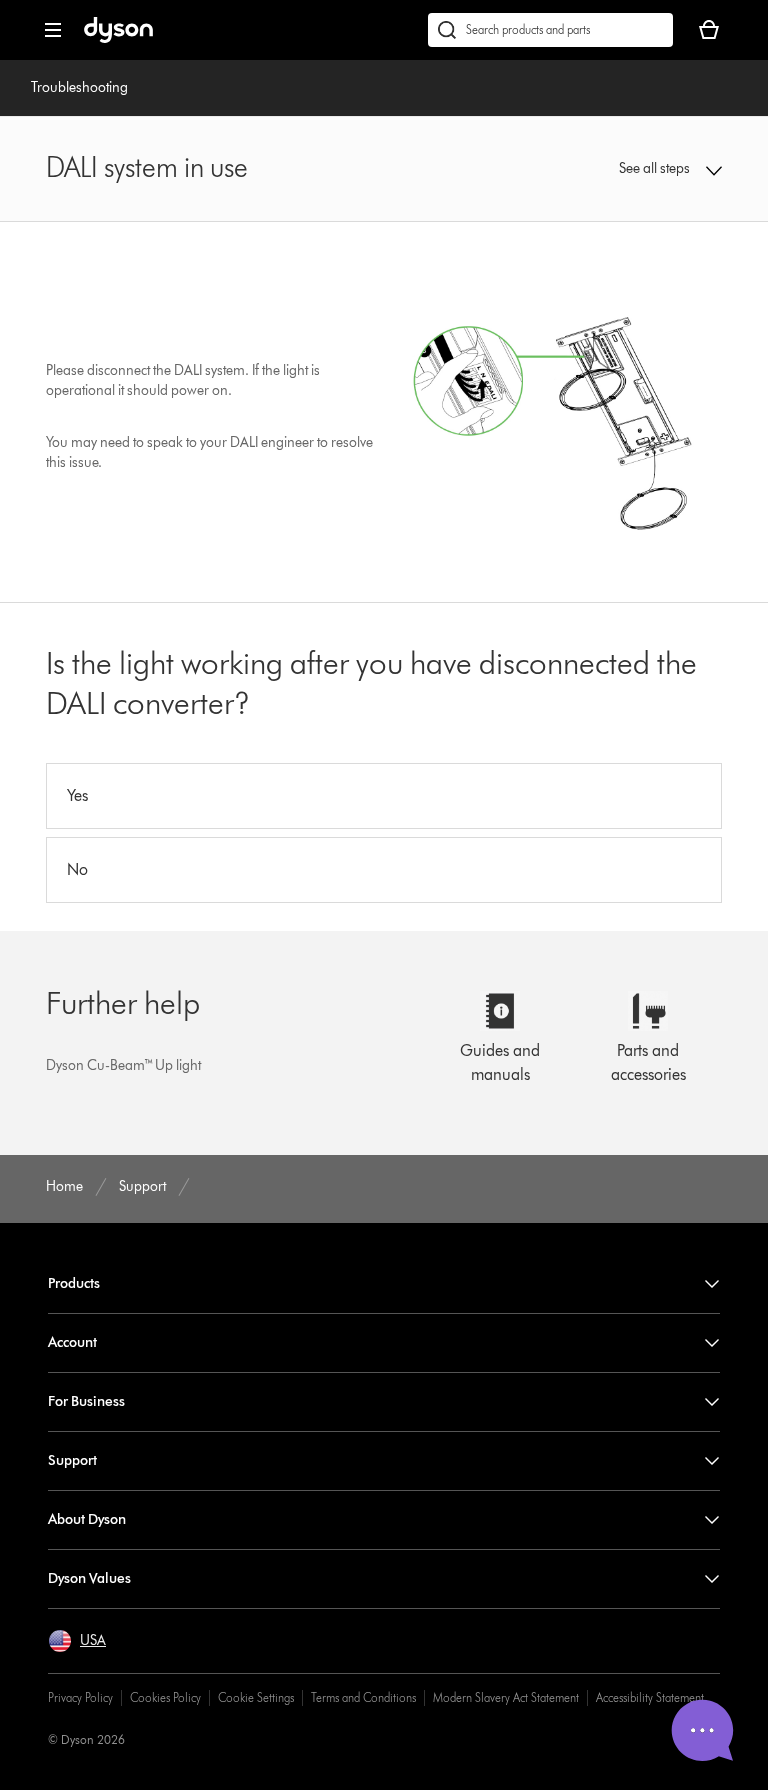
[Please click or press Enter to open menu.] (53, 30)
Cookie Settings (256, 1697)
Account (72, 1342)
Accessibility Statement (650, 1697)
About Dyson (87, 1519)
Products (74, 1283)
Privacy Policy (80, 1697)
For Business (86, 1401)
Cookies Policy (165, 1697)
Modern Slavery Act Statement (506, 1697)
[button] (661, 169)
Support (72, 1460)
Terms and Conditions (363, 1697)
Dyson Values (89, 1578)
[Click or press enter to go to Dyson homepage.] (118, 38)
